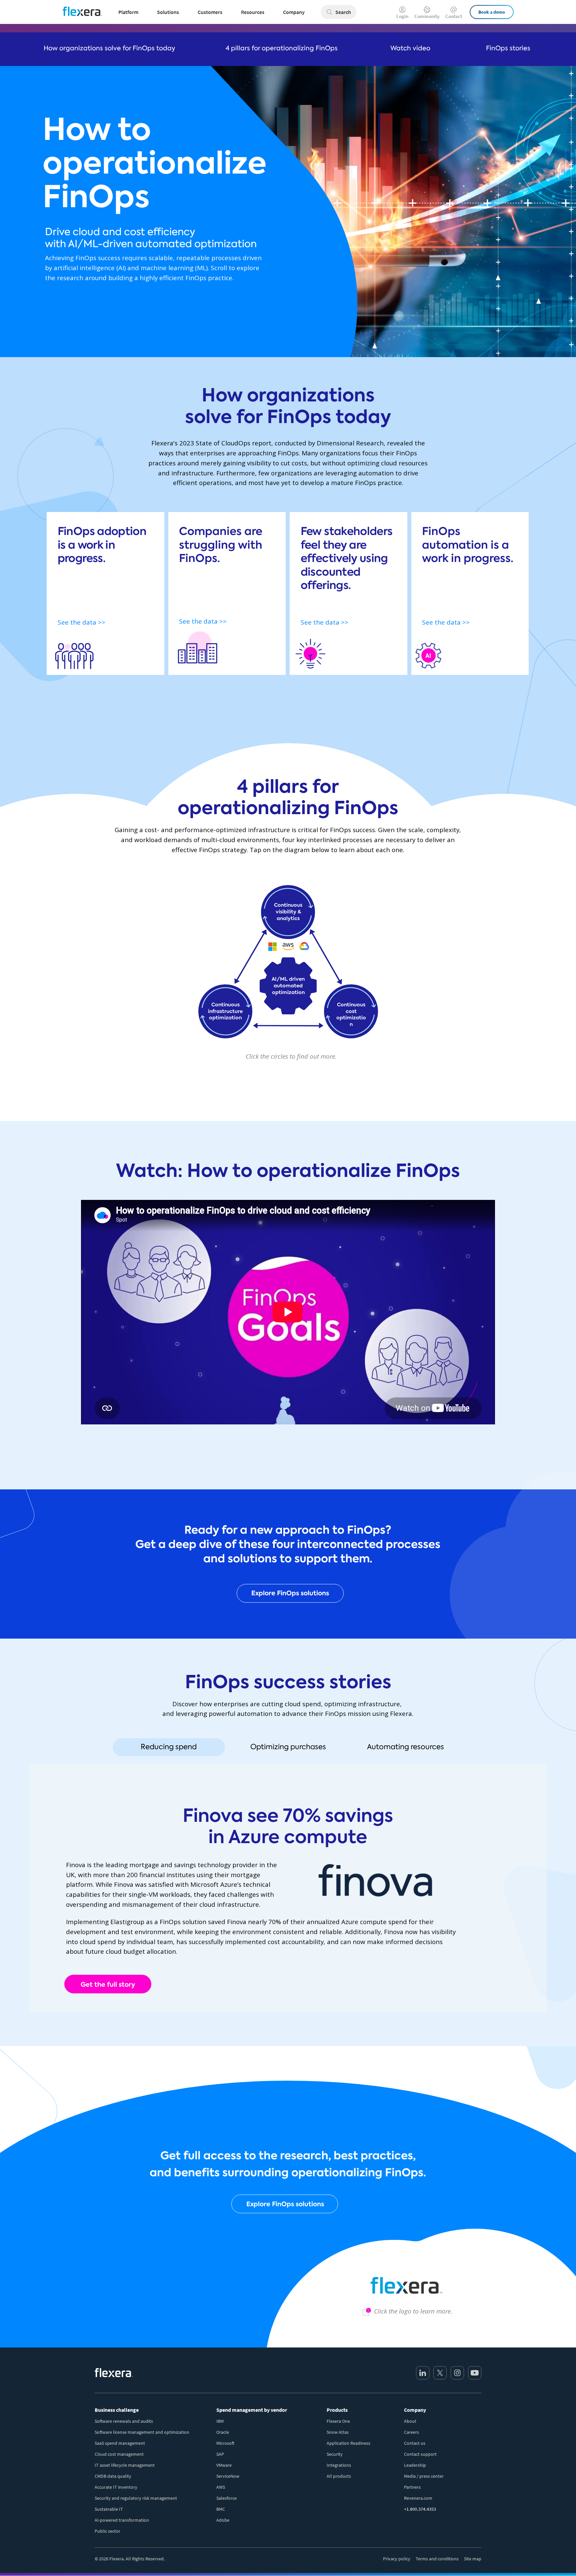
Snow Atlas (338, 2432)
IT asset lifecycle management (125, 2465)
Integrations (339, 2465)
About (410, 2421)
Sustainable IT (109, 2509)
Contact (454, 16)
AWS (221, 2487)
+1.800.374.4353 (420, 2509)
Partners (412, 2487)
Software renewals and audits (124, 2421)
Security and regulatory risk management (136, 2498)
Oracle (223, 2432)
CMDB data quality (113, 2476)
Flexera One (338, 2421)
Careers (411, 2432)
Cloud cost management (119, 2454)
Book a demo (492, 12)
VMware (224, 2465)
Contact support (420, 2454)
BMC (221, 2509)
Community (427, 16)
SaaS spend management (120, 2443)
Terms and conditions (437, 2559)
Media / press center (424, 2476)
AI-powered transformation (122, 2520)
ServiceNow (228, 2476)
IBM (220, 2421)
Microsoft (225, 2443)
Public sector (107, 2531)
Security (335, 2454)
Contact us (415, 2443)
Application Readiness (348, 2443)
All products (339, 2476)
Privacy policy (397, 2559)
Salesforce (226, 2498)
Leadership (415, 2465)
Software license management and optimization (142, 2432)
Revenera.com (418, 2498)
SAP (220, 2454)
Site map (473, 2559)
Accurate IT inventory (116, 2487)
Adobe (223, 2520)
